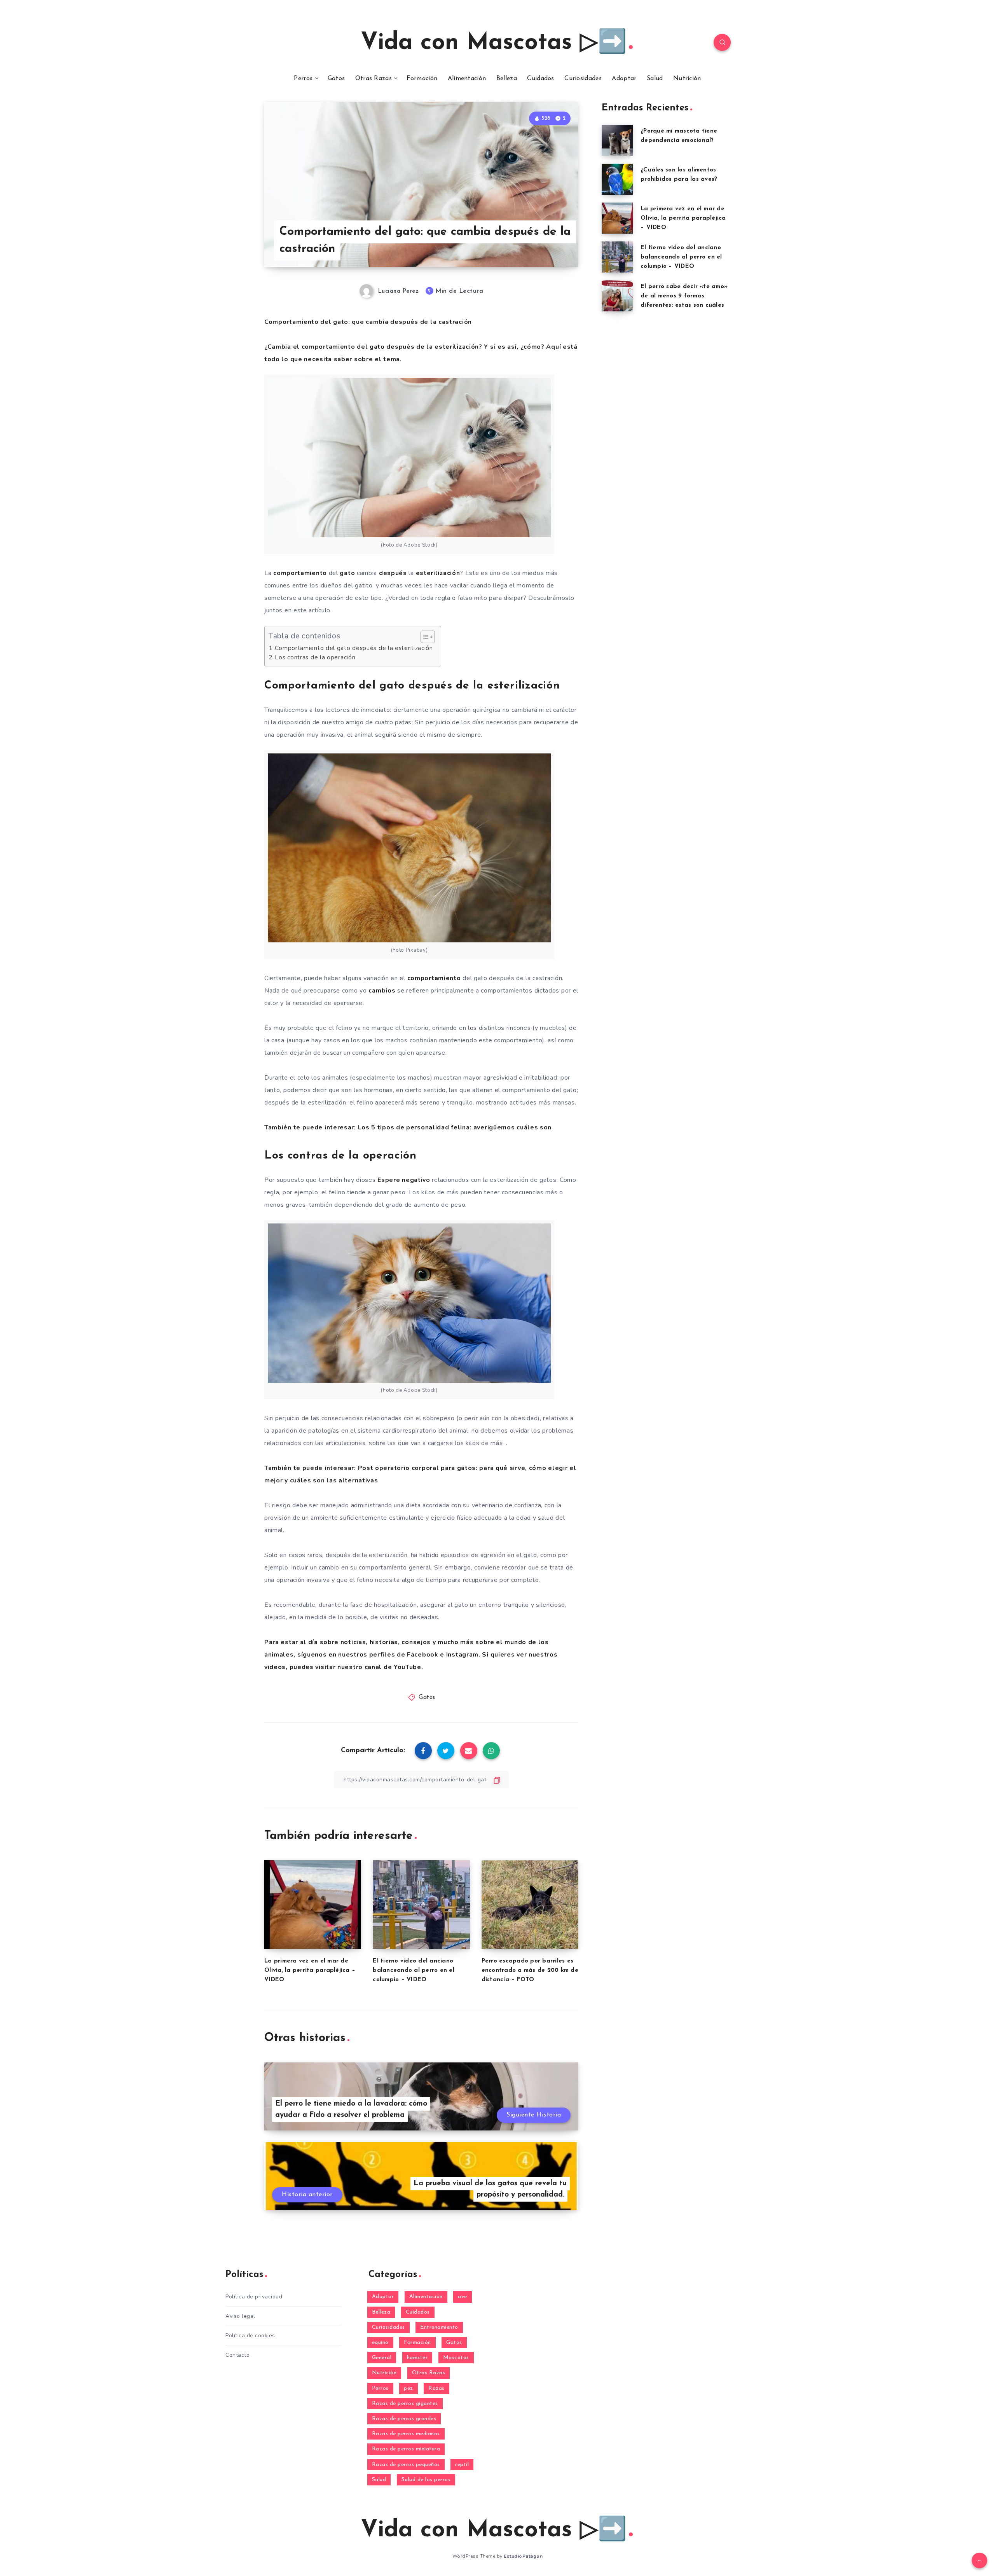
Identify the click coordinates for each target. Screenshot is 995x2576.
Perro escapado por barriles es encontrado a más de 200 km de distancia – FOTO (530, 1970)
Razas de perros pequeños (406, 2465)
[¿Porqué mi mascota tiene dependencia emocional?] (617, 140)
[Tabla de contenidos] (428, 637)
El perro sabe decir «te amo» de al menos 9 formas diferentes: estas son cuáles (684, 296)
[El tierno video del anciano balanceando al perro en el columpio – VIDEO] (617, 257)
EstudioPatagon (523, 2556)
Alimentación (467, 79)
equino (380, 2343)
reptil (462, 2465)
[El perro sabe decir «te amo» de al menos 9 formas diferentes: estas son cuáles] (617, 296)
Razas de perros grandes (404, 2419)
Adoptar (624, 79)
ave (463, 2297)
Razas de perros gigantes (405, 2404)
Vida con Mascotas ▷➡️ (494, 43)
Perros (303, 79)
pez (408, 2388)
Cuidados (540, 79)
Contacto (237, 2355)
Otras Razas (374, 79)
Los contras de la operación (315, 657)
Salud (655, 79)
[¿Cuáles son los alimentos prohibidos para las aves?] (617, 179)
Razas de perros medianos (406, 2434)
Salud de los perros (426, 2480)
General (382, 2358)
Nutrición (687, 79)
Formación (422, 79)
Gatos (336, 79)
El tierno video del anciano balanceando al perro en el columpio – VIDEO (414, 1970)
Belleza (507, 79)
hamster (417, 2358)
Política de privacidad (254, 2297)
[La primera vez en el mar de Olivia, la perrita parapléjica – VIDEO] (617, 218)
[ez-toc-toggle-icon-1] (424, 637)
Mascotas (456, 2358)
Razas (436, 2388)
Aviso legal (240, 2316)
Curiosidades (583, 79)
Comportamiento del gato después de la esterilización (354, 648)
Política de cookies (250, 2336)
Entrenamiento (439, 2327)
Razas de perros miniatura (406, 2449)
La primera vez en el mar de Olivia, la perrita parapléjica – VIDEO (310, 1970)
